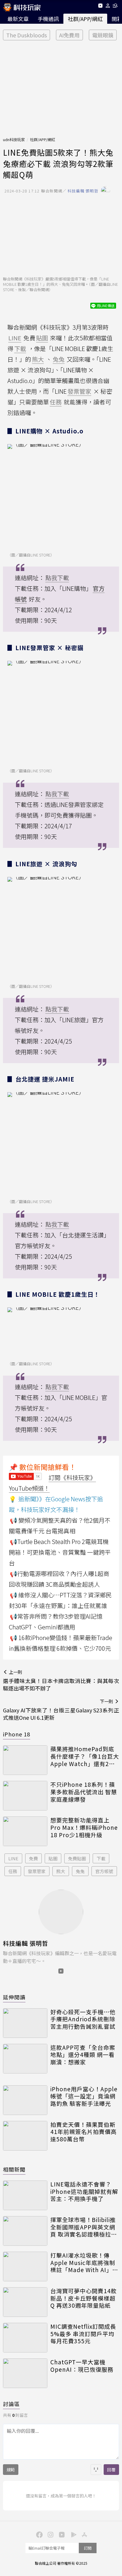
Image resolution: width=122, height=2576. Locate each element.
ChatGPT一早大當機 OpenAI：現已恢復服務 (82, 2366)
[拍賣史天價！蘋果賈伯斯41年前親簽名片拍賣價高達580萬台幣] (25, 2136)
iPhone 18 (17, 1734)
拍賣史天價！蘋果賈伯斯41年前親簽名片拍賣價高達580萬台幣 (84, 2132)
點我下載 (57, 578)
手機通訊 (48, 19)
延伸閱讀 (14, 1997)
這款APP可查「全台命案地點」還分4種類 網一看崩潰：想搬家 (83, 2055)
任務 (13, 1871)
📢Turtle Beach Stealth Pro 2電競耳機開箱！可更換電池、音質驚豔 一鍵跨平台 (60, 1552)
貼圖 (53, 1858)
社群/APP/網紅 (85, 19)
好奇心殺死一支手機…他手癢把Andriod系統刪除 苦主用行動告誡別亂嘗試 (83, 2019)
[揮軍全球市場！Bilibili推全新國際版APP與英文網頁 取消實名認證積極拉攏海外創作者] (25, 2231)
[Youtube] (100, 7)
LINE (13, 1858)
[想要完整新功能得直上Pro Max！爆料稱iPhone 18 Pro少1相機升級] (25, 1831)
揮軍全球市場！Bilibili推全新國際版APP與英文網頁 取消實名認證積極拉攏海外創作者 (84, 2227)
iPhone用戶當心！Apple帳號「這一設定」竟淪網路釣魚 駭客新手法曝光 (84, 2096)
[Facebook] (38, 2534)
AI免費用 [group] (69, 35)
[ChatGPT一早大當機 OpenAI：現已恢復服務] (25, 2373)
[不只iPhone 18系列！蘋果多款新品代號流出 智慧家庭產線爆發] (25, 1796)
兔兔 (80, 1871)
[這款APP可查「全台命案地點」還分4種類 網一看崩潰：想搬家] (25, 2059)
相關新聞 (14, 2169)
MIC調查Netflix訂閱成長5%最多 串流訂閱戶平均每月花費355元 (83, 2334)
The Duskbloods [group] (27, 35)
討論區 (11, 2404)
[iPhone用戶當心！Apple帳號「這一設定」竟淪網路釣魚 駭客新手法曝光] (25, 2100)
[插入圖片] (96, 2470)
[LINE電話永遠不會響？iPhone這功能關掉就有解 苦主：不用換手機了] (25, 2195)
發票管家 (37, 1871)
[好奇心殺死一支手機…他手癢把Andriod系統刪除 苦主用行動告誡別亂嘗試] (25, 2023)
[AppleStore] (84, 2534)
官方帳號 (104, 1871)
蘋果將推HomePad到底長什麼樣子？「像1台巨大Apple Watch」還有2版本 (85, 1756)
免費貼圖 (77, 1858)
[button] (108, 7)
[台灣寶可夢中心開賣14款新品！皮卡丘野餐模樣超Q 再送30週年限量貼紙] (25, 2302)
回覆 (111, 2470)
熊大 (61, 1871)
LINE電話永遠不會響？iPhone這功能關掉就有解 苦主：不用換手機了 (84, 2191)
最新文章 (18, 19)
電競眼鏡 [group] (103, 35)
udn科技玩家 (14, 139)
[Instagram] (50, 2534)
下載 (101, 1858)
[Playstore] (72, 2534)
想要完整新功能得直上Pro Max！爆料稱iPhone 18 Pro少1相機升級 (84, 1827)
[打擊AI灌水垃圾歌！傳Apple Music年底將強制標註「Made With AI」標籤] (25, 2266)
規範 (11, 2470)
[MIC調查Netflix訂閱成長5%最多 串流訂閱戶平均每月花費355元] (25, 2338)
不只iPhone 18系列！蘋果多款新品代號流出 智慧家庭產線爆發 (84, 1792)
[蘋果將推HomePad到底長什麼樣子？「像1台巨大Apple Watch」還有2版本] (25, 1760)
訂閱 (88, 2548)
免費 (33, 1858)
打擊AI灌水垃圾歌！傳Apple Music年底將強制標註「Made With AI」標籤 (84, 2263)
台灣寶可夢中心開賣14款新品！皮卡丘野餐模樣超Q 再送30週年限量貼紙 (84, 2298)
